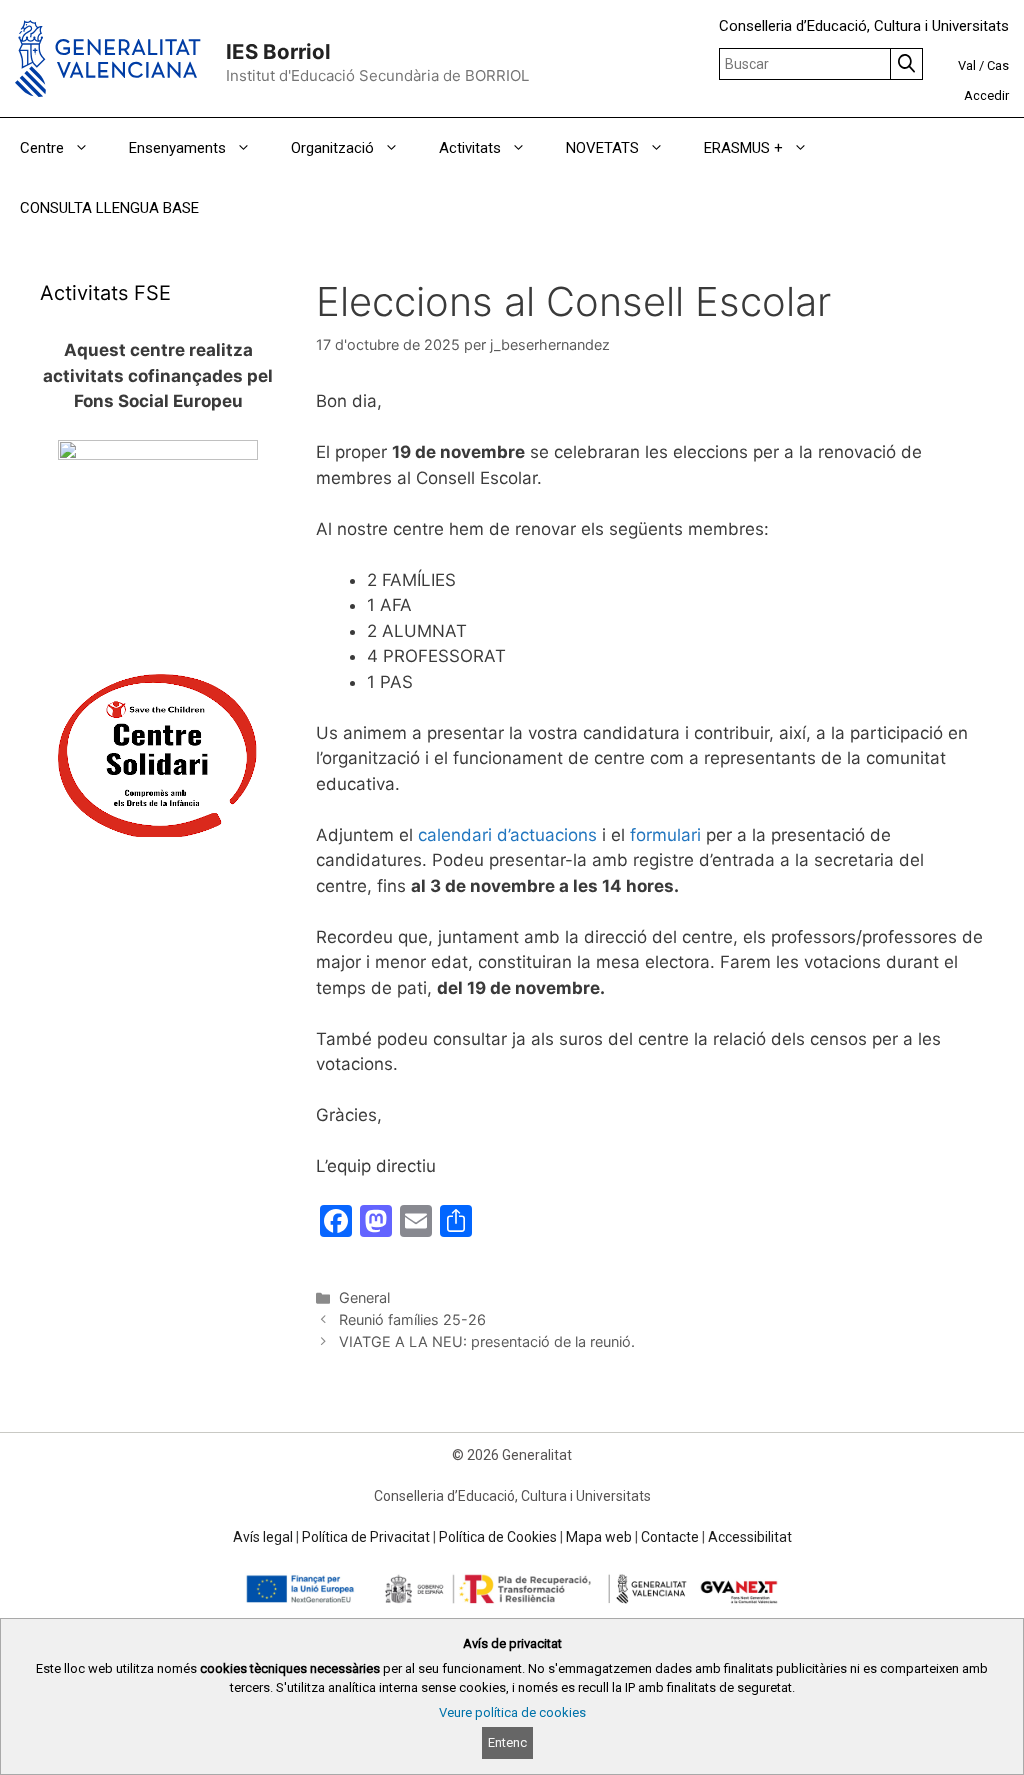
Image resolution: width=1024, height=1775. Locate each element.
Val (967, 65)
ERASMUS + (743, 148)
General (364, 1297)
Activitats (470, 148)
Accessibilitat (750, 1537)
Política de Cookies (498, 1537)
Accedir (986, 95)
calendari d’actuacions (507, 835)
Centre (42, 148)
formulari (665, 835)
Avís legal (263, 1537)
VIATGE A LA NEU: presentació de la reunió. (487, 1341)
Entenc (507, 1742)
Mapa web (599, 1537)
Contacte (670, 1537)
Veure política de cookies (512, 1712)
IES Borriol (278, 51)
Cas (998, 65)
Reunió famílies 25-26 (412, 1319)
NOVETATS (602, 148)
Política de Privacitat (366, 1537)
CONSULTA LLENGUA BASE (109, 208)
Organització (332, 148)
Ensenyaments (177, 148)
